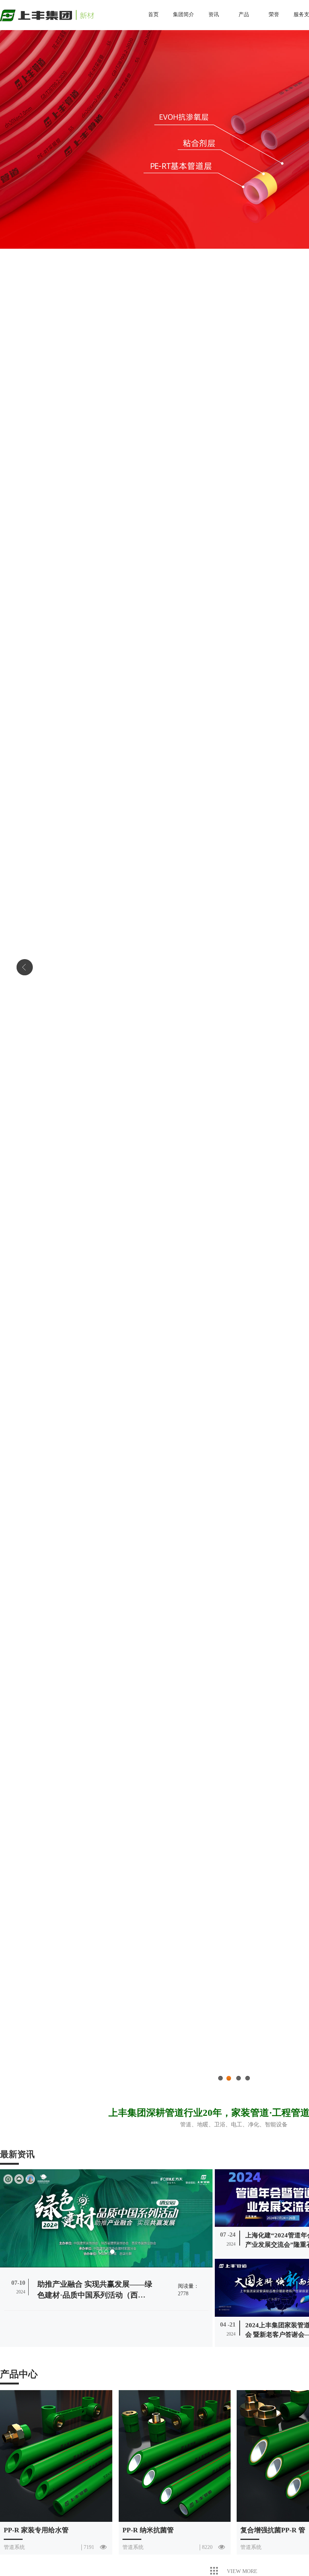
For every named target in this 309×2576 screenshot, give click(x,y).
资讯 (214, 14)
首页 (153, 14)
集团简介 (184, 14)
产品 (244, 14)
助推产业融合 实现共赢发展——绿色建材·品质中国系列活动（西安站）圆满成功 (95, 2295)
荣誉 (274, 14)
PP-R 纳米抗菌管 (148, 2530)
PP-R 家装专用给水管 (36, 2530)
